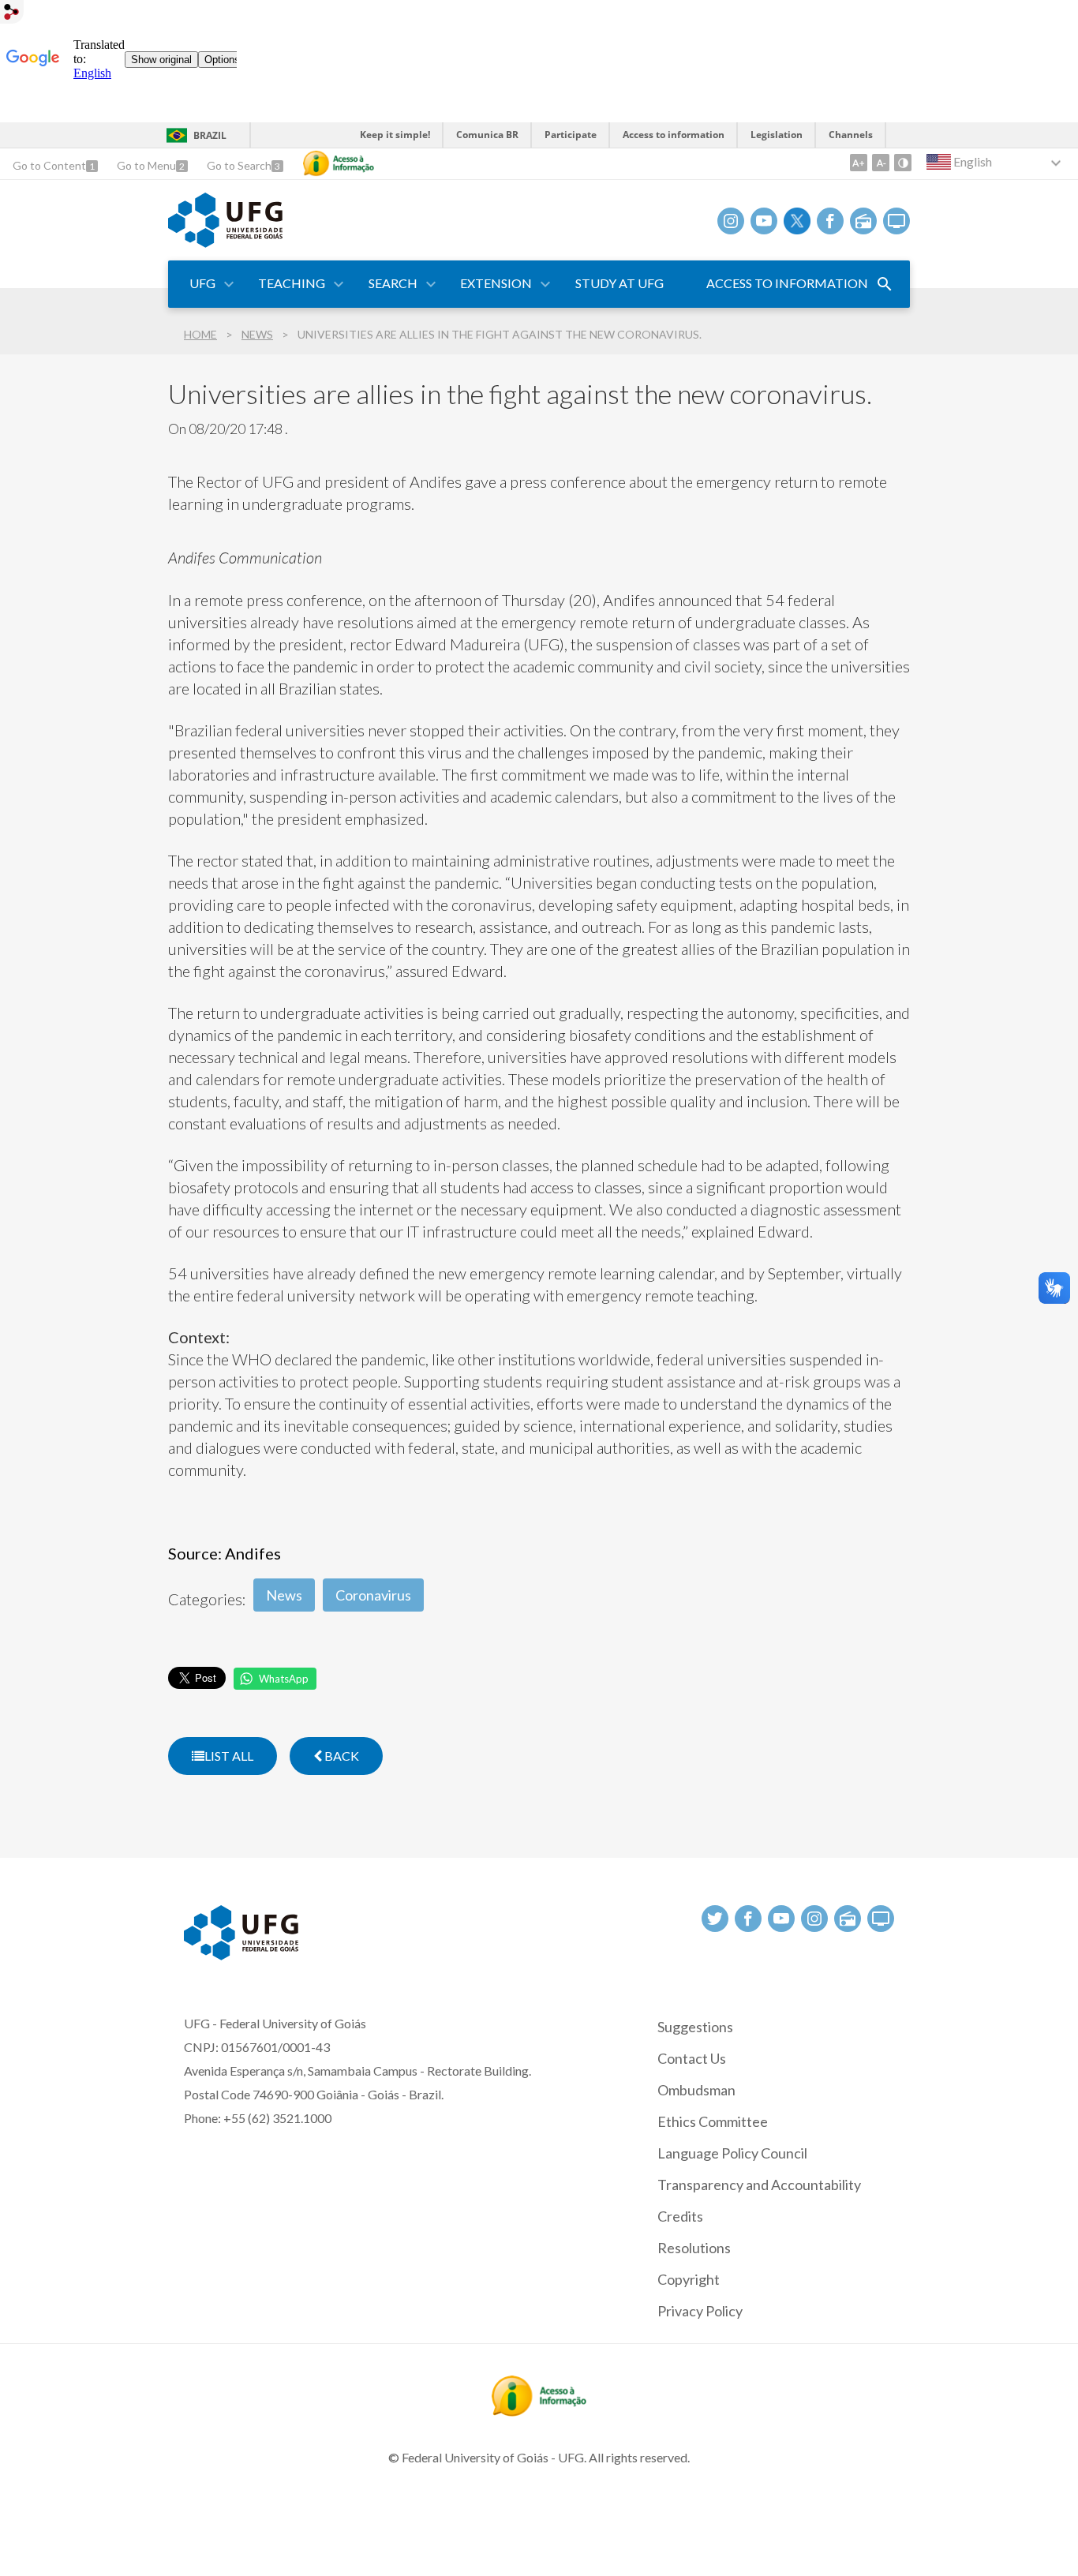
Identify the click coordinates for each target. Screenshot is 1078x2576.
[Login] (12, 14)
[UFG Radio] (863, 221)
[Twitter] (797, 221)
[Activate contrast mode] (903, 163)
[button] (204, 284)
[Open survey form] (885, 284)
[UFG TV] (896, 221)
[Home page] (225, 242)
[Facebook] (830, 221)
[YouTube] (764, 221)
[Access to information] (339, 163)
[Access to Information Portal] (539, 2411)
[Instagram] (731, 221)
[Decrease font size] (881, 163)
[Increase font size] (859, 163)
